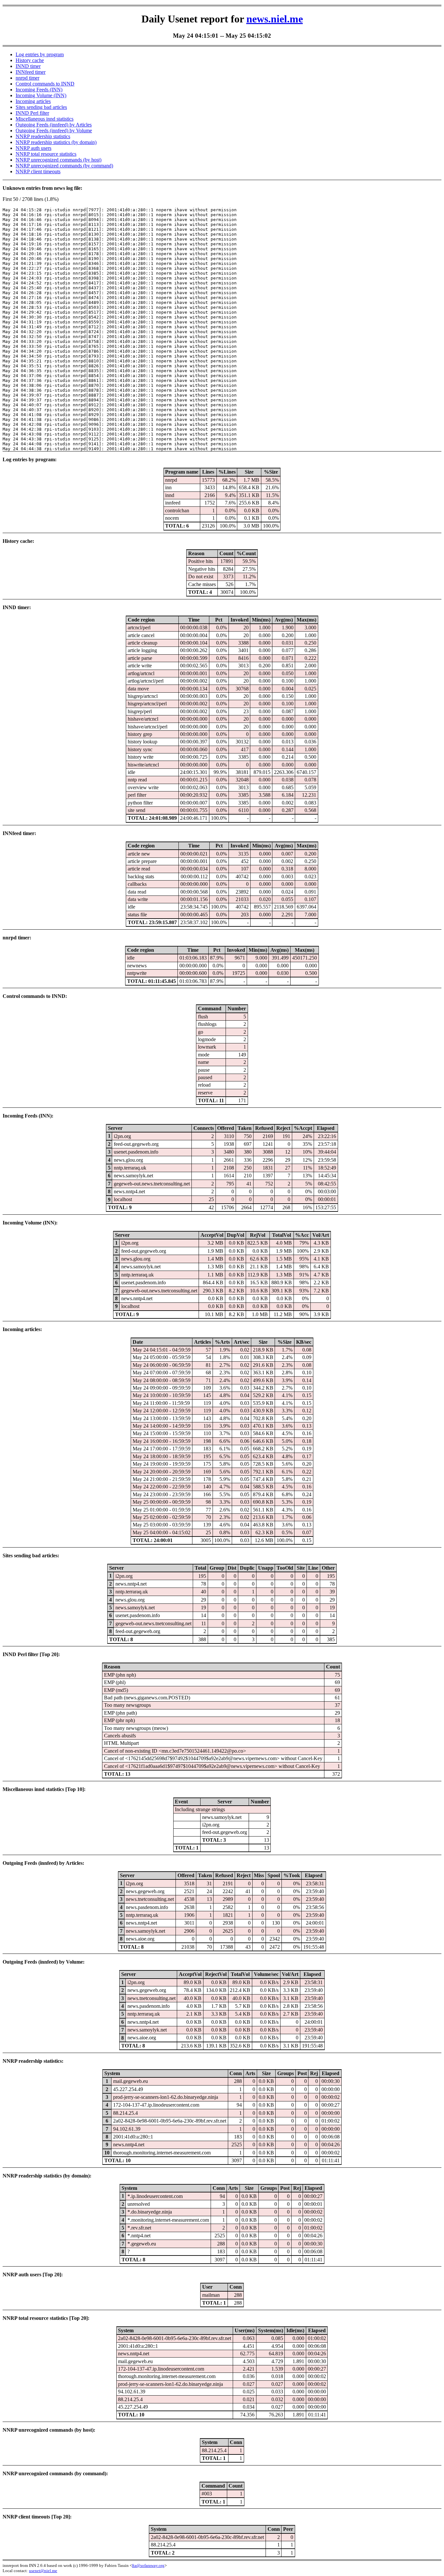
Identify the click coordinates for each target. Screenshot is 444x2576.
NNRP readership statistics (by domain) (56, 142)
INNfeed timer (31, 72)
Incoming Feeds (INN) (39, 90)
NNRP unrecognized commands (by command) (64, 166)
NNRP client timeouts (38, 171)
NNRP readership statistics (43, 136)
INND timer (28, 66)
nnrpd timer (27, 78)
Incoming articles (33, 101)
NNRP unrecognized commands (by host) (59, 160)
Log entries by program (40, 54)
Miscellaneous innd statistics (45, 119)
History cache (30, 60)
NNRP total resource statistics (46, 154)
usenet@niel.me (43, 2571)
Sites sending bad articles (41, 107)
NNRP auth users (33, 148)
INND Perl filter (32, 113)
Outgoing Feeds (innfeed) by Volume (54, 131)
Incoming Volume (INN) (41, 95)
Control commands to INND (45, 84)
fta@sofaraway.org (148, 2565)
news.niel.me (275, 19)
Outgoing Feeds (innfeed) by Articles (54, 125)
